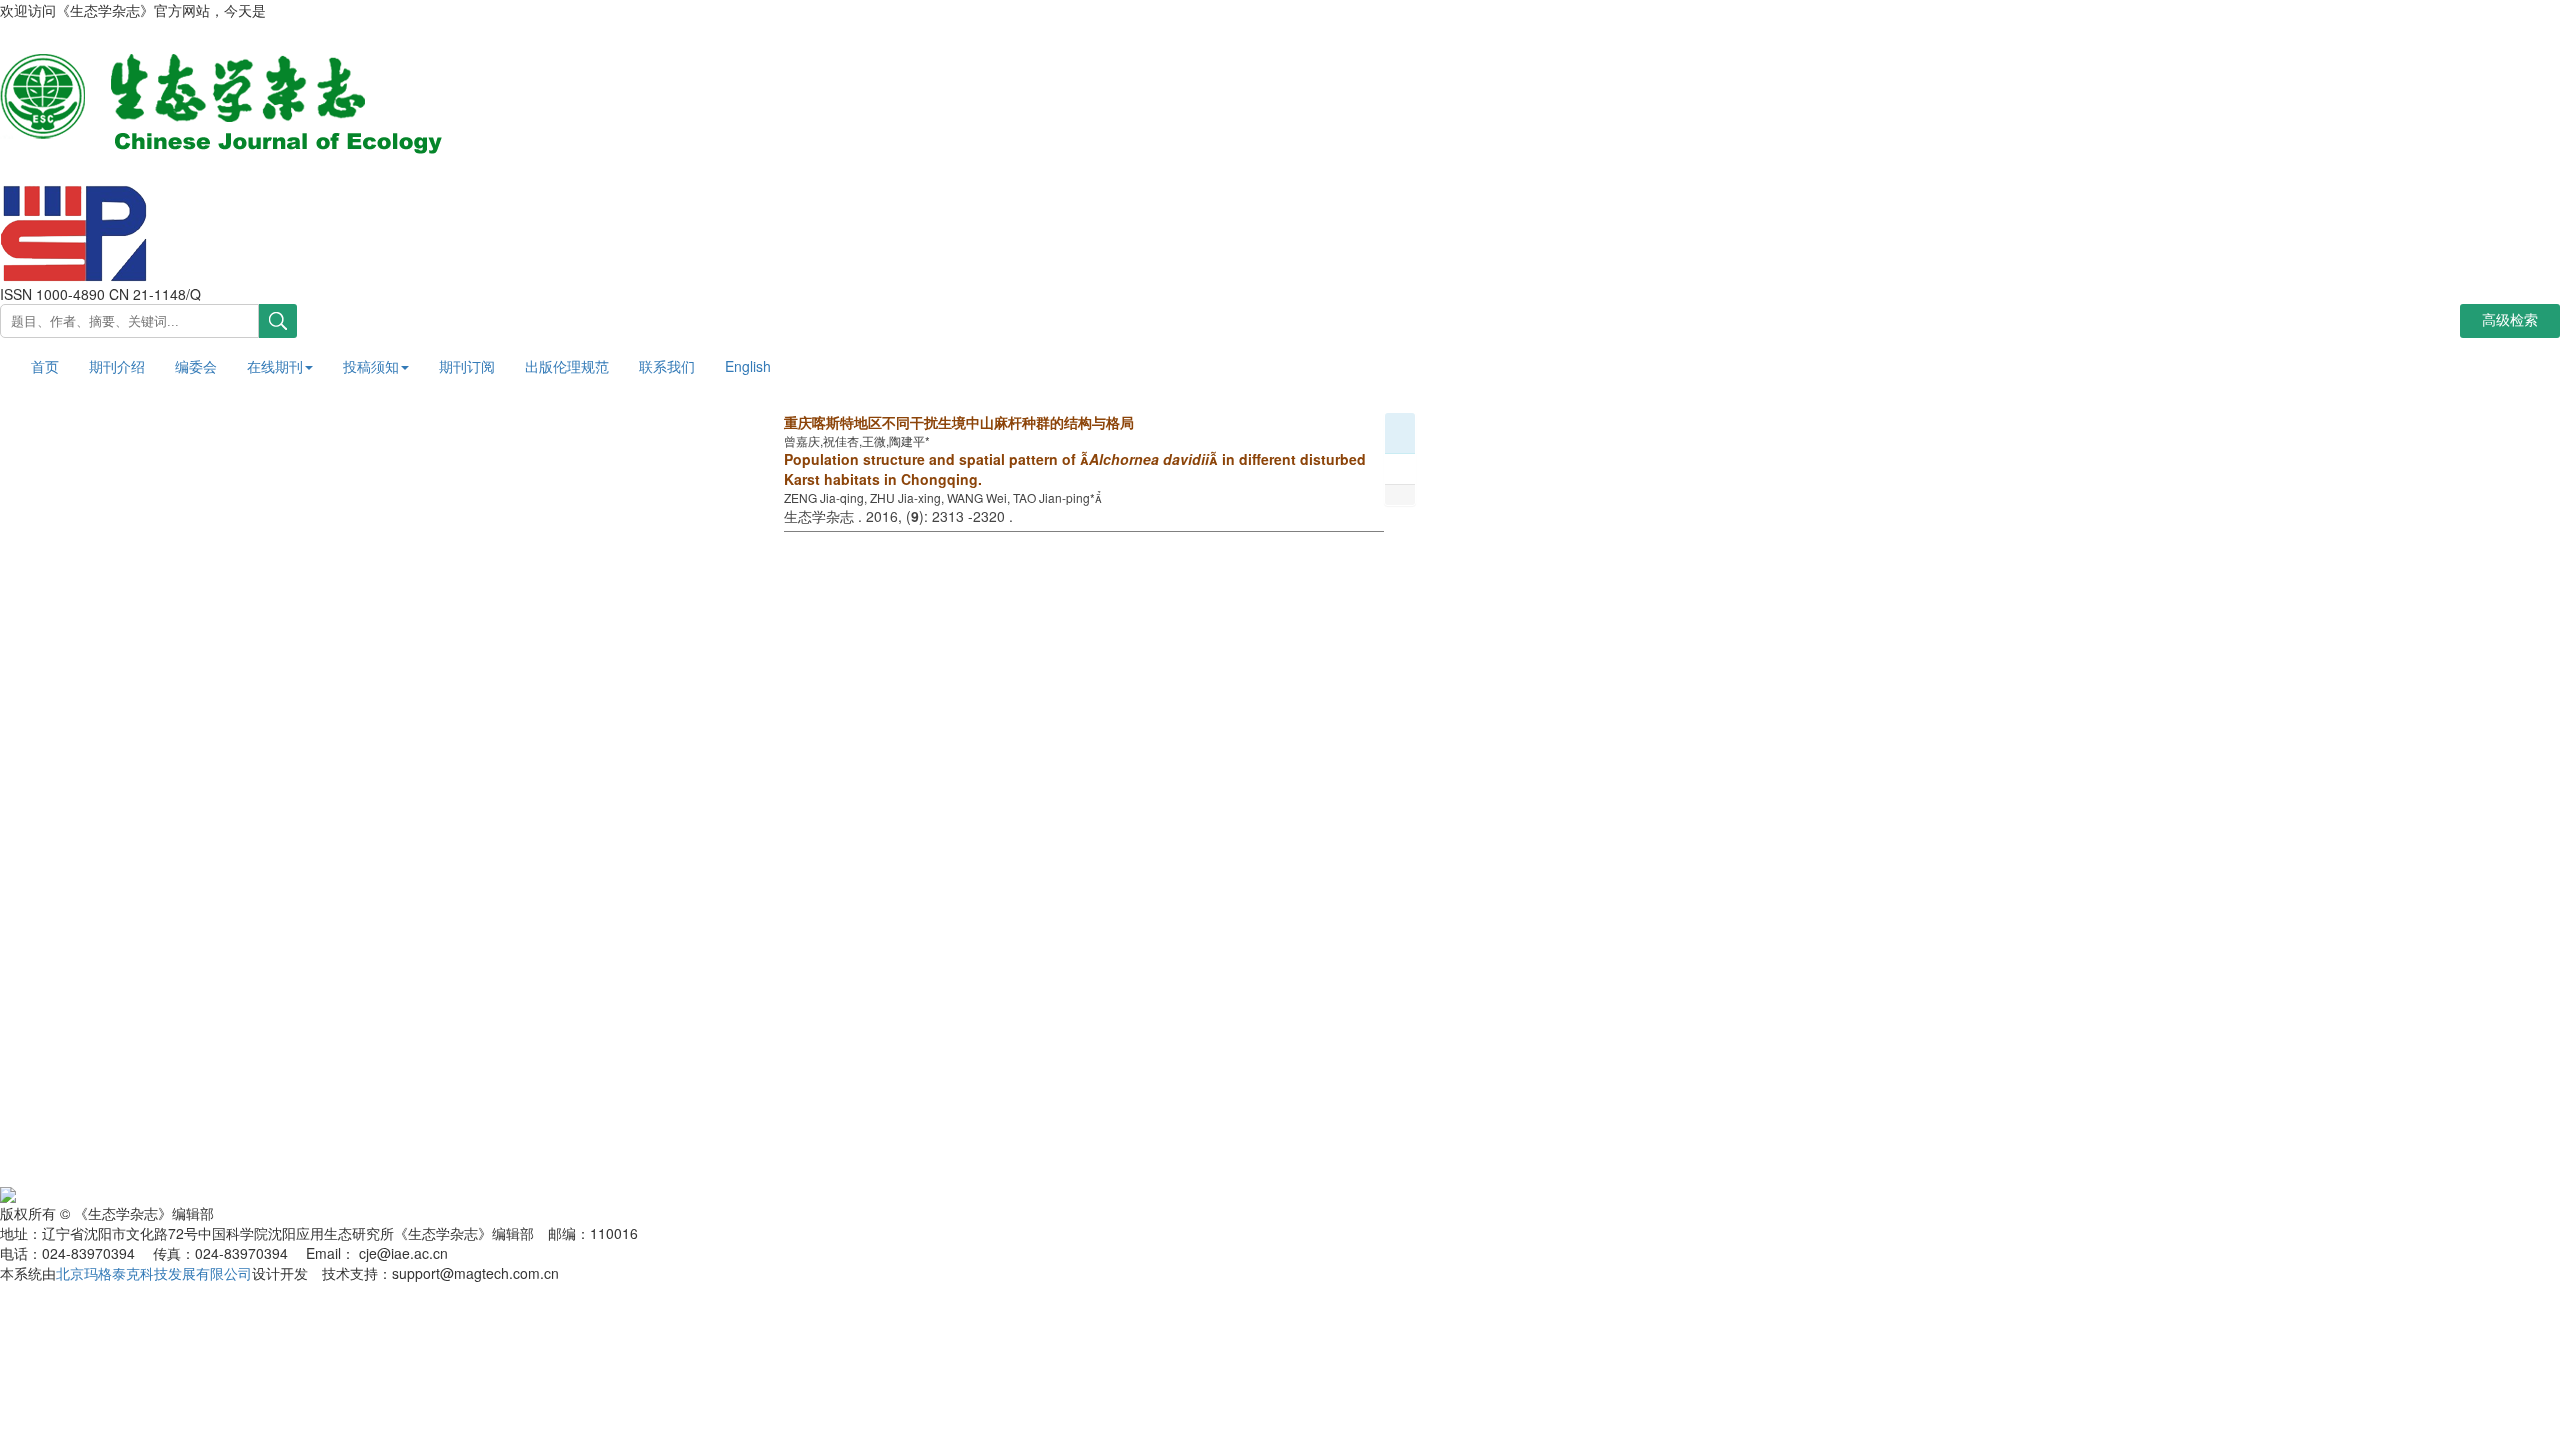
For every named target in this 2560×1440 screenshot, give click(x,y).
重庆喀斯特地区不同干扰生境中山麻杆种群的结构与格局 (959, 422)
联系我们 (667, 366)
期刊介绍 (117, 366)
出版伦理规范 (567, 366)
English (748, 366)
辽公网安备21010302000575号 (114, 1192)
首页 (45, 366)
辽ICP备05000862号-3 (301, 1192)
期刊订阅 (467, 366)
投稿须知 (371, 366)
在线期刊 (275, 366)
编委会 (196, 366)
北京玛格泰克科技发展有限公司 (154, 1273)
